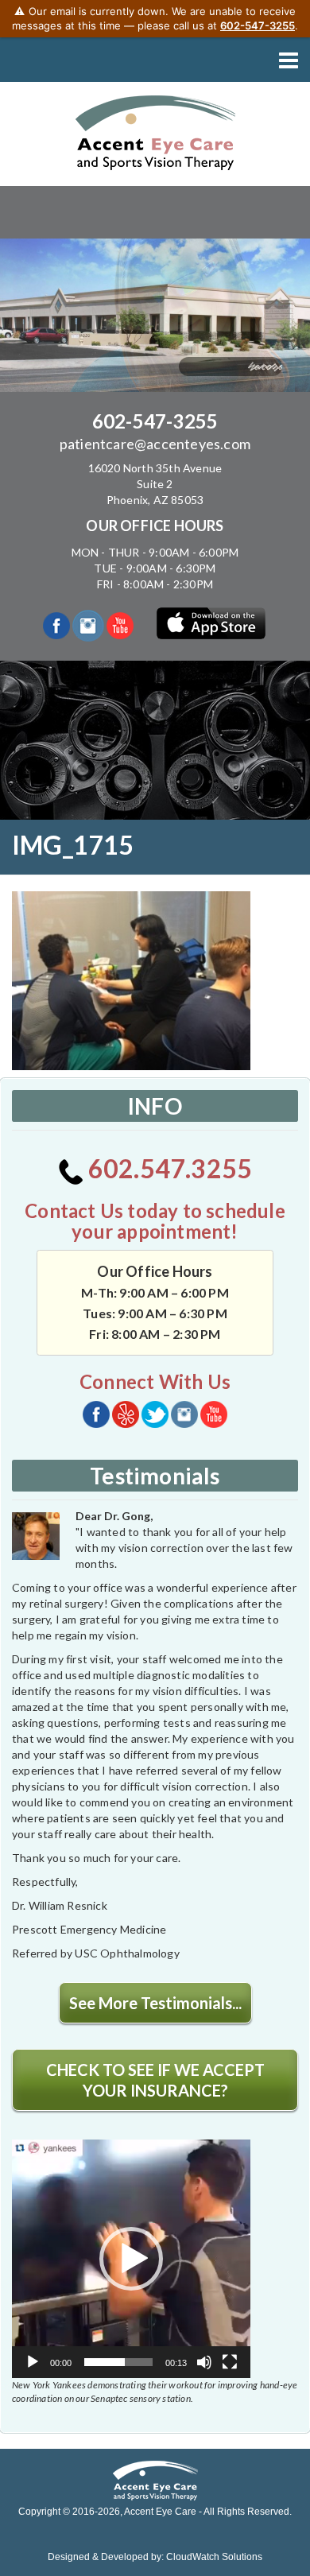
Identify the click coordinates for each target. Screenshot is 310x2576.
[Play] (33, 2362)
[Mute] (204, 2362)
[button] (131, 2259)
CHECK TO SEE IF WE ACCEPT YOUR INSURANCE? (155, 2080)
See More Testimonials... (155, 2003)
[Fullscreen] (230, 2362)
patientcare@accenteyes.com (155, 444)
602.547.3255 (168, 1168)
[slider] (118, 2362)
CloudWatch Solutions (214, 2557)
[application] (131, 2259)
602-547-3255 (155, 421)
